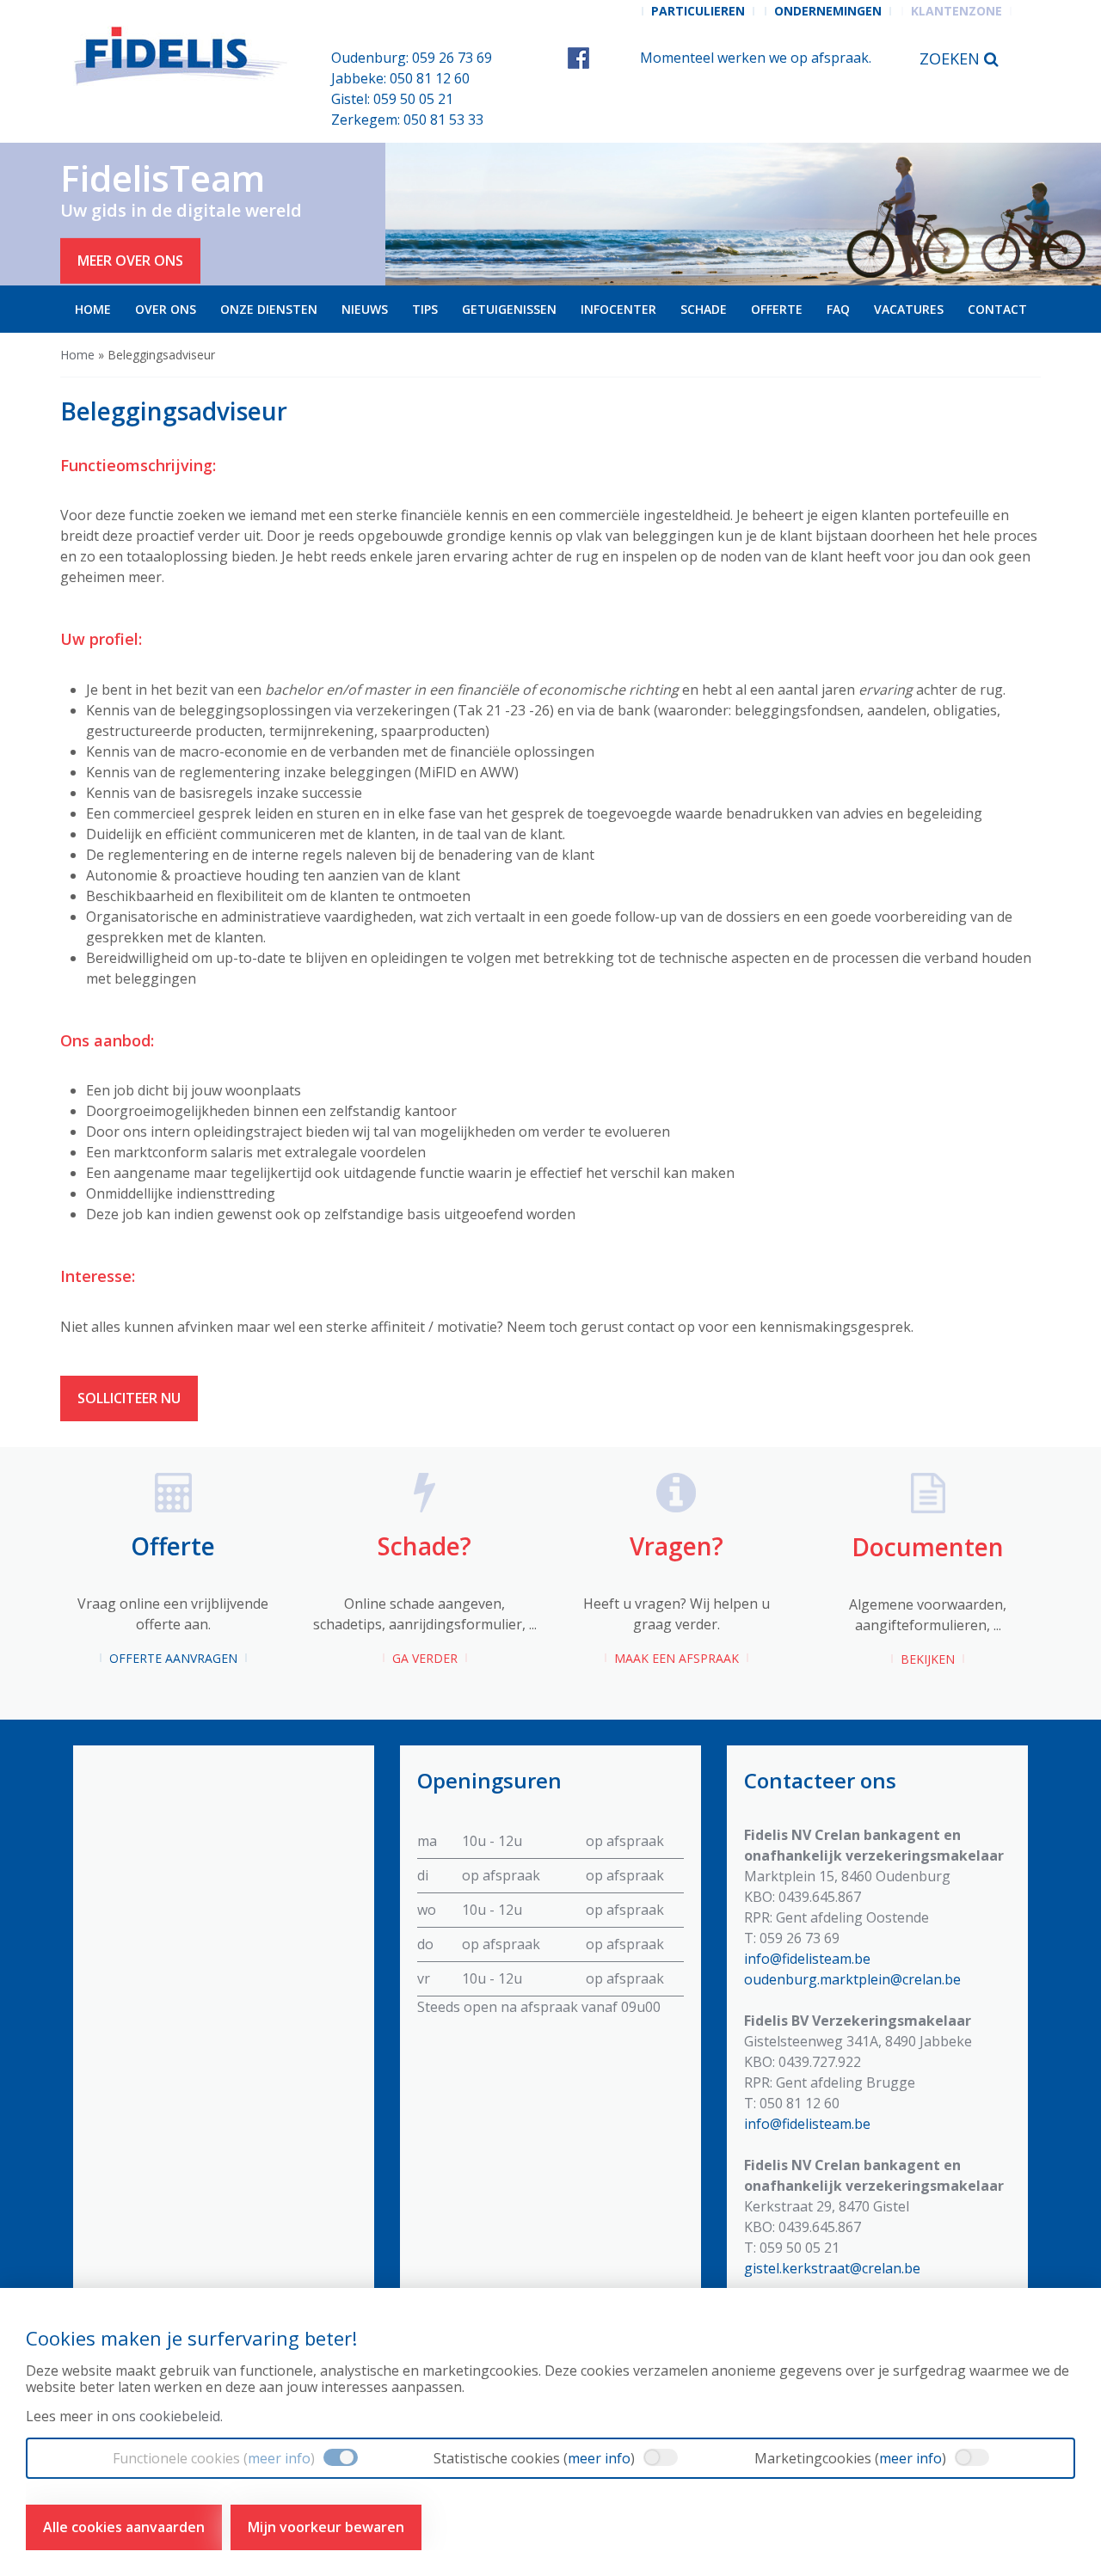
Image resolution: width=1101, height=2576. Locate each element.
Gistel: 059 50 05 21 (392, 99)
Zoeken (952, 58)
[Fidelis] (183, 56)
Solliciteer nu (129, 1398)
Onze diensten (269, 309)
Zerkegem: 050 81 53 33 (407, 120)
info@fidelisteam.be (807, 1959)
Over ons (166, 309)
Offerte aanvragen (173, 1658)
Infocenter (618, 309)
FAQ (838, 309)
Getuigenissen (509, 309)
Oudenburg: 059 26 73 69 (412, 58)
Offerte (777, 309)
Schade (704, 309)
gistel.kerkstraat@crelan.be (832, 2268)
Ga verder (425, 1658)
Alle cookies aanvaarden (124, 2527)
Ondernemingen (828, 11)
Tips (425, 309)
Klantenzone (956, 11)
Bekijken (928, 1659)
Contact (997, 309)
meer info (279, 2458)
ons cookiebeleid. (167, 2416)
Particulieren (698, 11)
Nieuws (365, 309)
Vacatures (909, 309)
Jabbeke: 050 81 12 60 (400, 78)
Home (93, 309)
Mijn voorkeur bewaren (326, 2527)
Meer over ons (130, 261)
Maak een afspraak (677, 1658)
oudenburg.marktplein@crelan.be (852, 1979)
